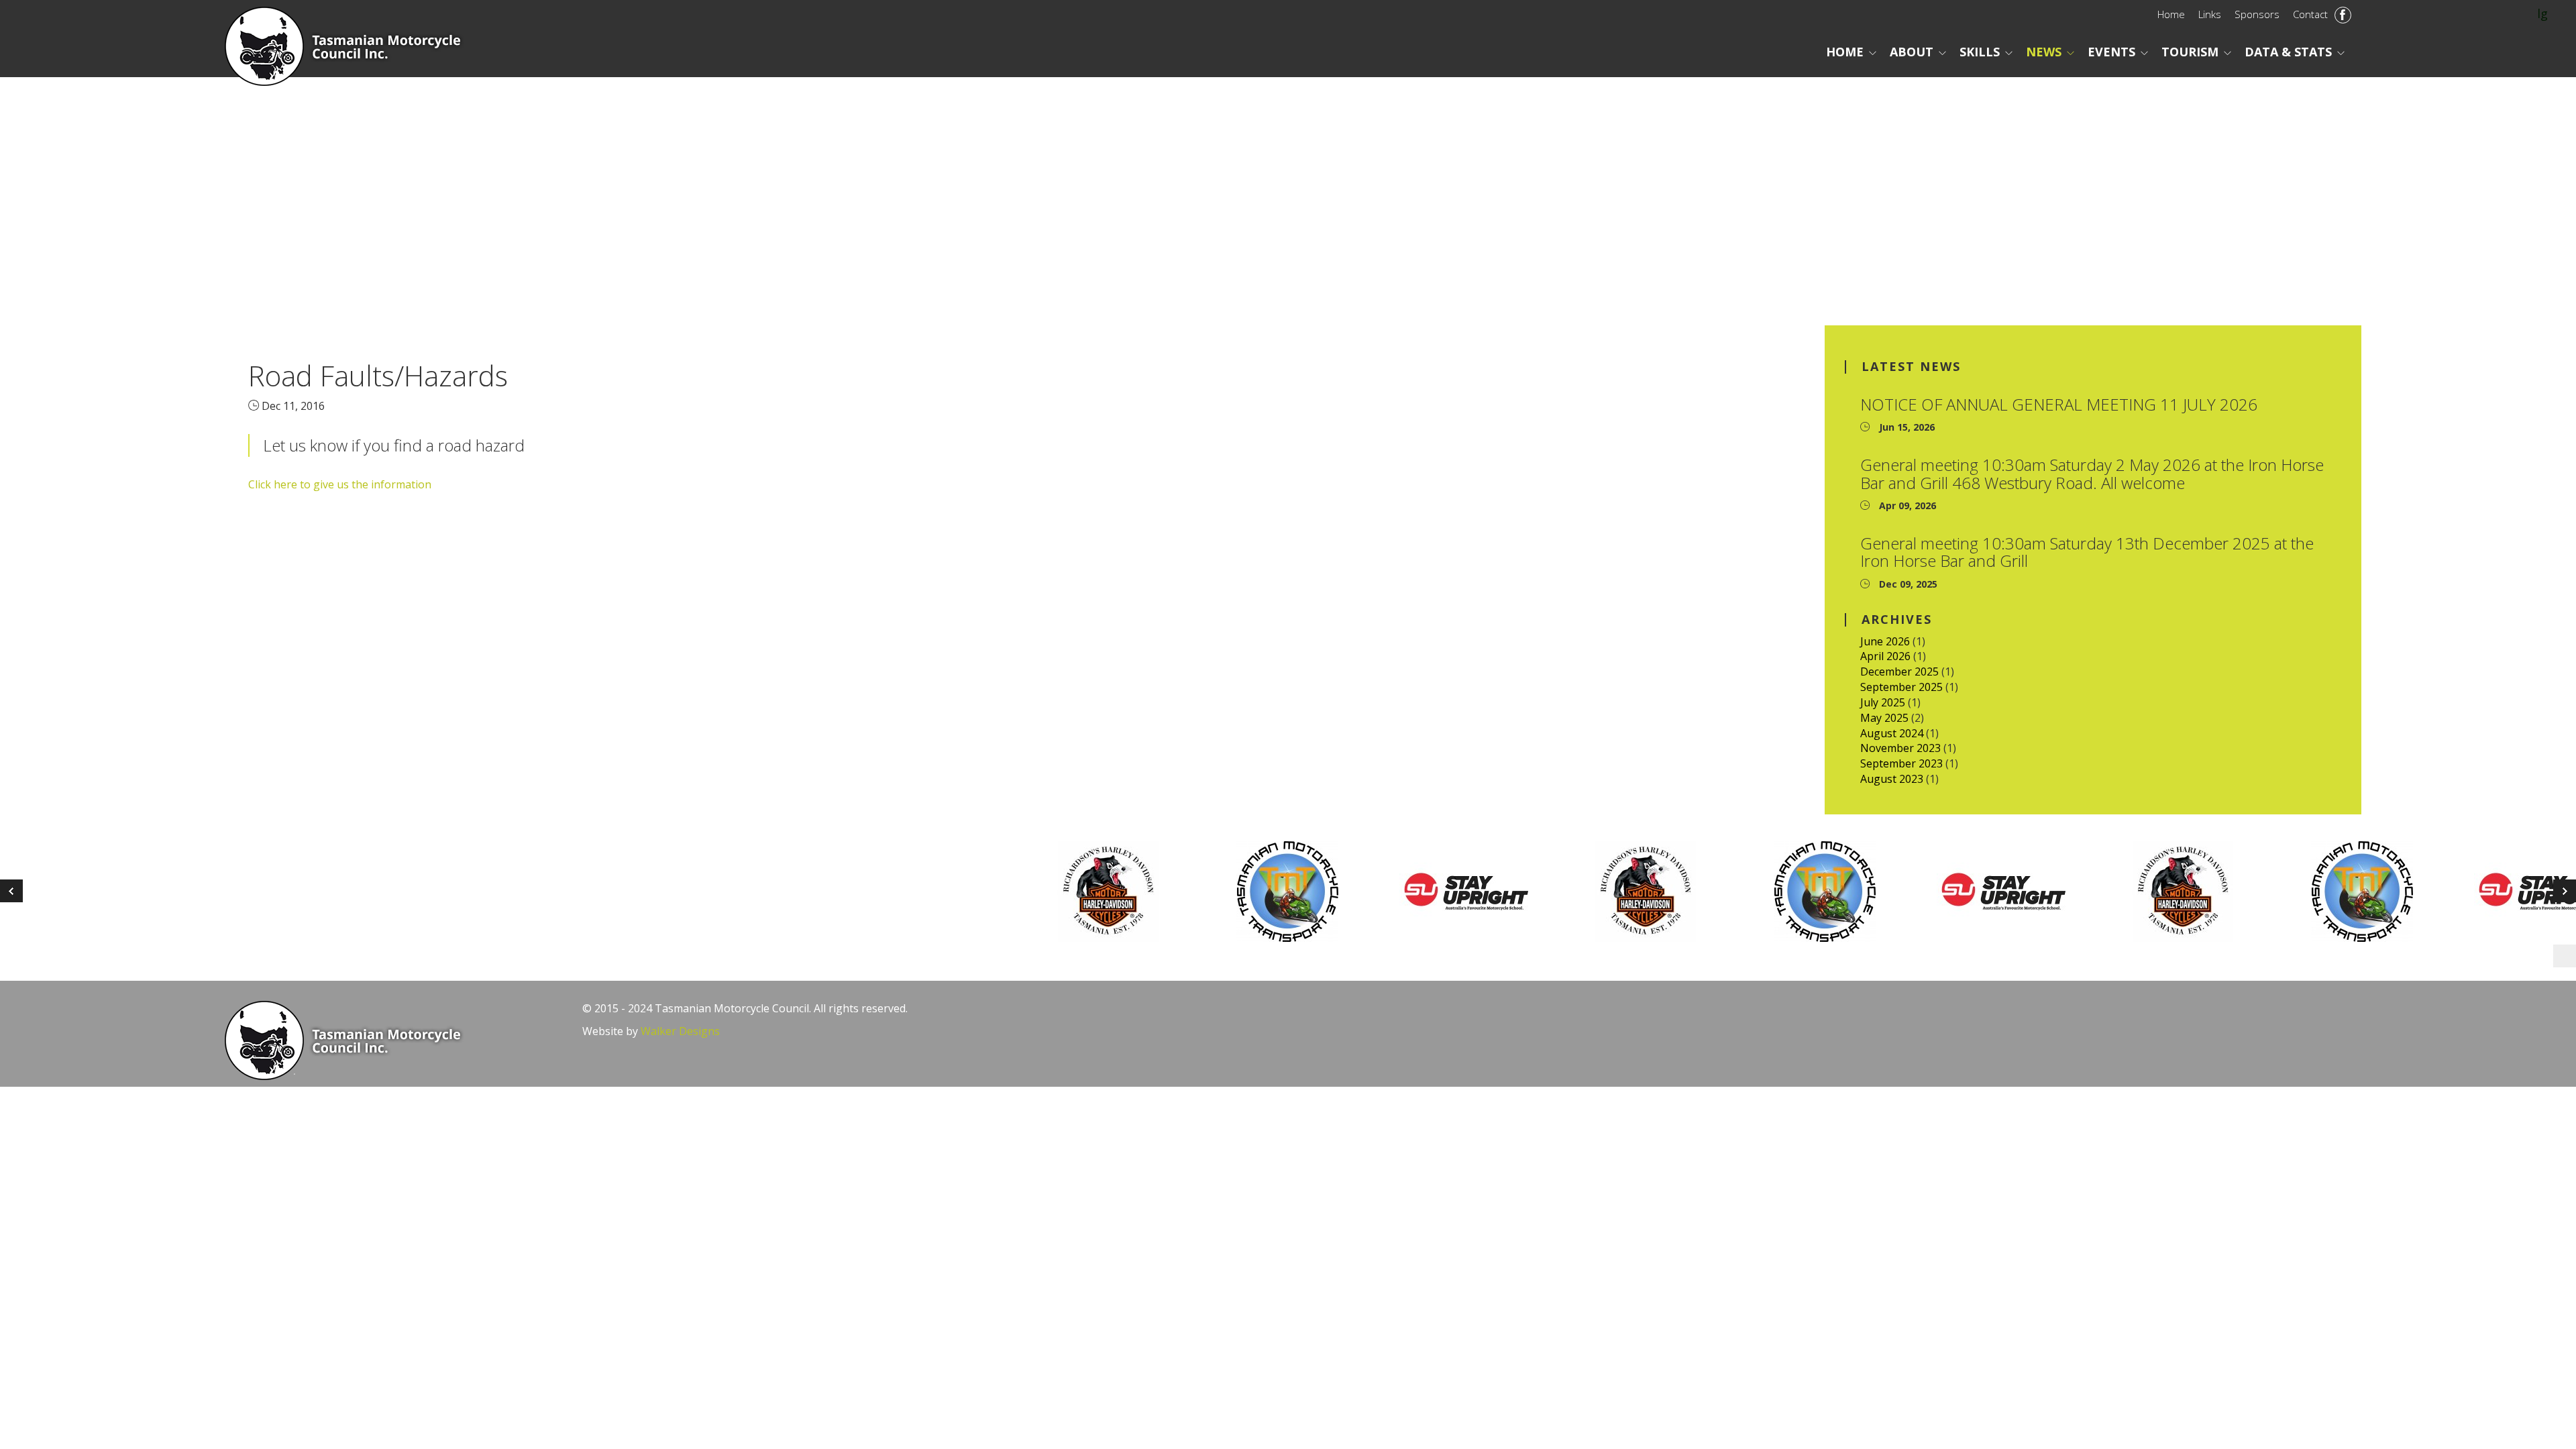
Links (2210, 14)
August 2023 (1892, 779)
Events (2111, 52)
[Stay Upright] (1482, 892)
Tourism (2190, 52)
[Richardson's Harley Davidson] (1124, 892)
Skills (1980, 52)
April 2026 (1885, 656)
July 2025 (1883, 702)
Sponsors (2257, 14)
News (2044, 52)
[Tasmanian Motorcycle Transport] (1303, 892)
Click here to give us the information (340, 484)
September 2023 (1901, 763)
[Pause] (2565, 956)
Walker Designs (680, 1031)
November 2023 (1900, 748)
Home (2171, 14)
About (1912, 52)
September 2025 (1901, 687)
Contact (2310, 14)
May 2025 (1884, 718)
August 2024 (1892, 733)
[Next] (11, 891)
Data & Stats (2288, 52)
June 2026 (1885, 641)
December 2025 (1899, 672)
